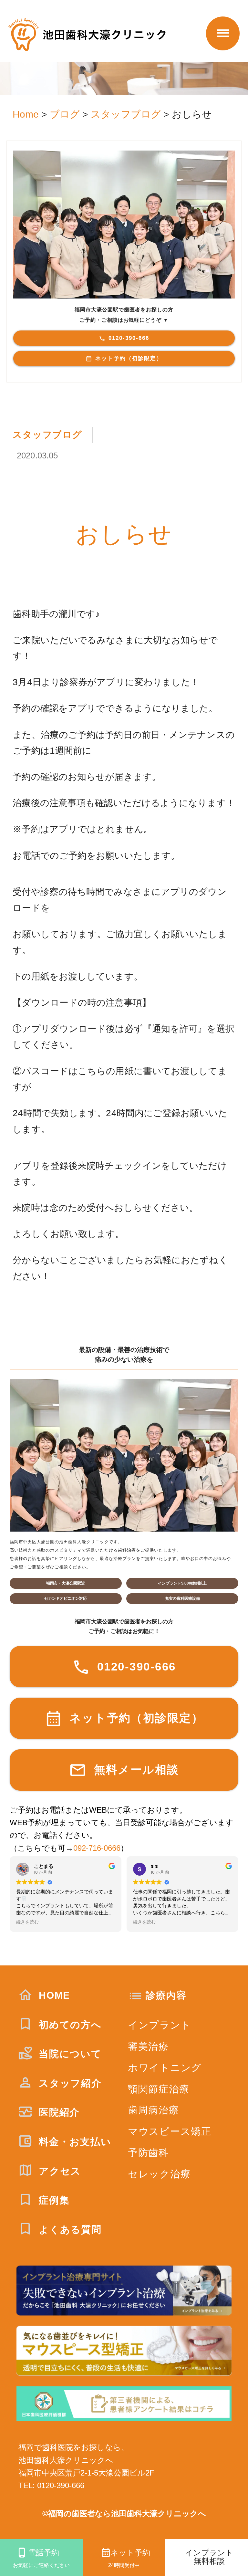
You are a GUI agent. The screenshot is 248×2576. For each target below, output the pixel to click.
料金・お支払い (73, 2142)
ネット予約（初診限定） (129, 358)
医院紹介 (58, 2112)
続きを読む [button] (27, 1922)
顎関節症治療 (159, 2089)
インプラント (160, 2025)
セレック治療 (159, 2174)
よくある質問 (68, 2230)
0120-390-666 (129, 338)
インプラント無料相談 (209, 2557)
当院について (68, 2054)
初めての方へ (68, 2025)
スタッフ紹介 (68, 2083)
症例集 (52, 2200)
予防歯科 (148, 2153)
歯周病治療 (154, 2110)
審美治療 (148, 2046)
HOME (53, 1995)
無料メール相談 (134, 1770)
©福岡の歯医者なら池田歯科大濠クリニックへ (124, 2514)
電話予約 (41, 2558)
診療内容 (166, 1995)
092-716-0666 (97, 1848)
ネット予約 (129, 2558)
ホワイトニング (165, 2068)
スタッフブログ (47, 435)
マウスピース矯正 (170, 2131)
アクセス (58, 2171)
